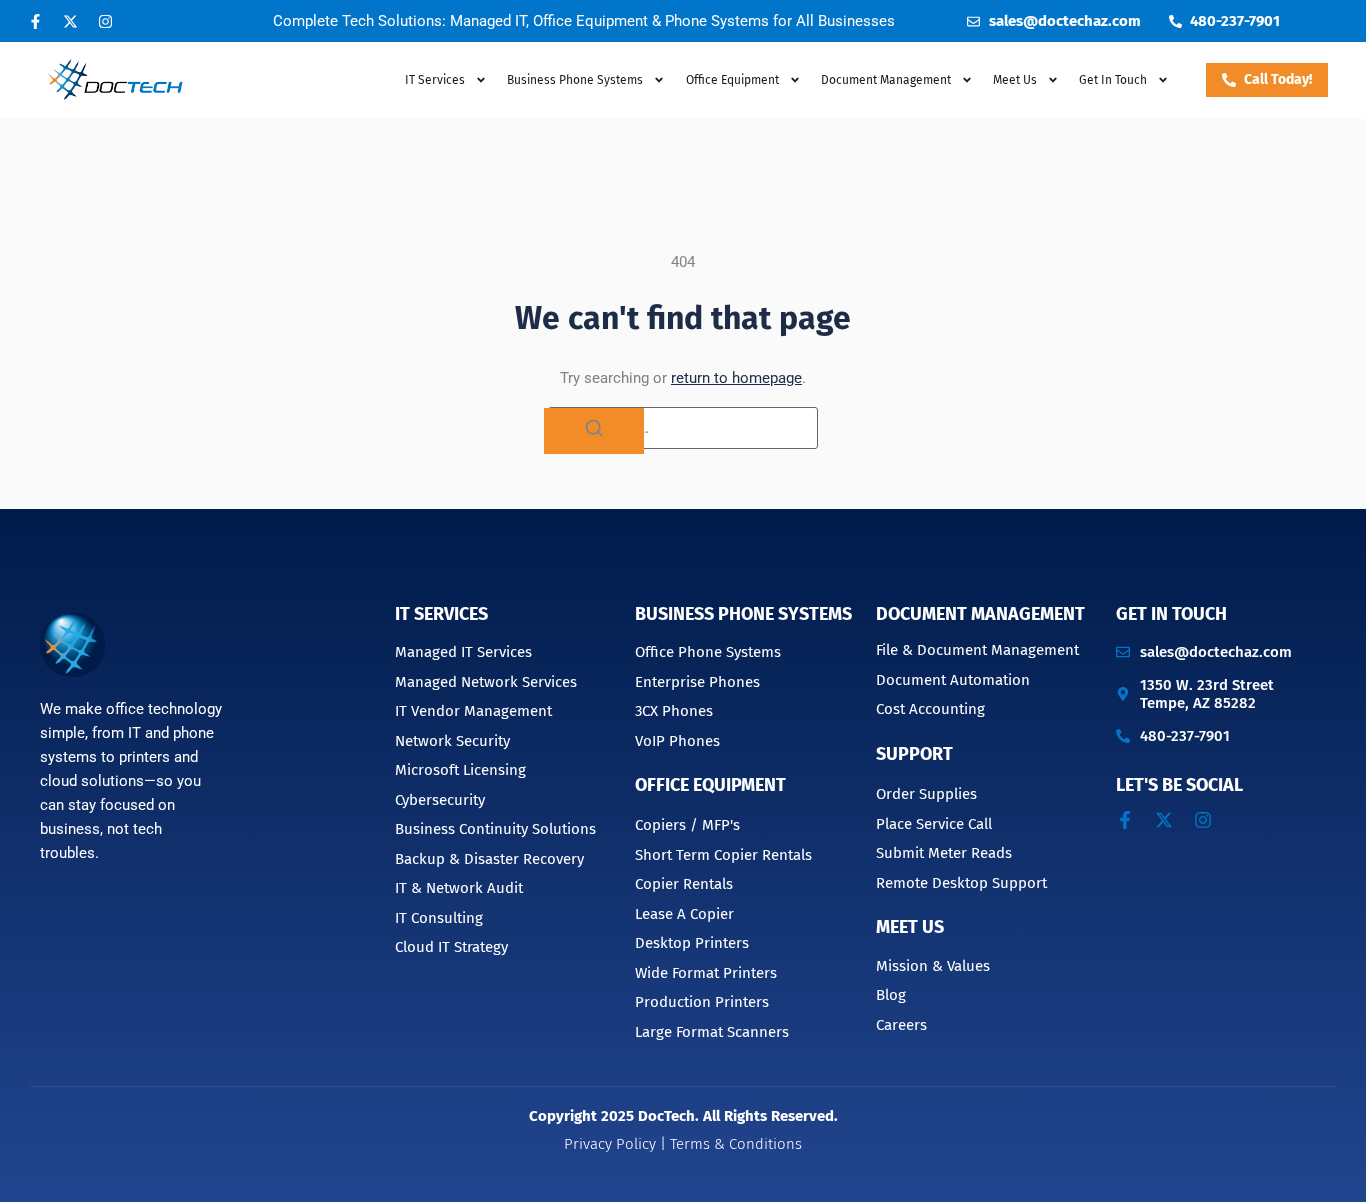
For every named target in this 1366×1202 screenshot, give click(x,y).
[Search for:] (683, 428)
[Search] (594, 431)
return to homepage (736, 378)
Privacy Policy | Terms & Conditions (683, 1144)
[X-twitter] (70, 21)
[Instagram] (105, 21)
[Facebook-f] (35, 21)
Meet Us (1015, 80)
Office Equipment (732, 80)
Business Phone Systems (575, 80)
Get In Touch (1113, 80)
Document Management (980, 614)
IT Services (435, 80)
